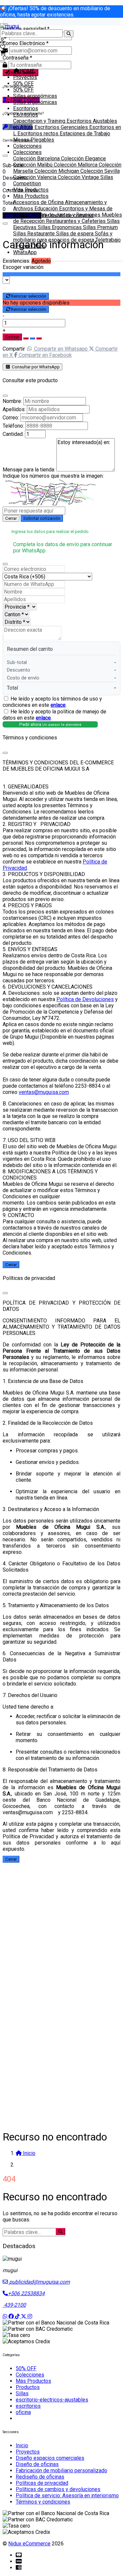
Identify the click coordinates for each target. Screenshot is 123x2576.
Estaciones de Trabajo (85, 133)
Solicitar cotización (42, 518)
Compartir (14, 349)
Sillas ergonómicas (35, 96)
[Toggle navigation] (3, 61)
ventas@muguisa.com (44, 1092)
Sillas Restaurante (35, 234)
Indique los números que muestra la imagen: (53, 476)
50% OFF (23, 83)
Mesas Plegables (34, 140)
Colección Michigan (57, 171)
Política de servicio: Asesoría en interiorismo (67, 2496)
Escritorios (26, 108)
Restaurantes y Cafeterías (76, 221)
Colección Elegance (83, 159)
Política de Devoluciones (85, 999)
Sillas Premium (100, 227)
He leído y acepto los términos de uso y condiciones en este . (52, 702)
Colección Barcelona (37, 159)
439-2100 (14, 2305)
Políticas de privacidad (42, 2483)
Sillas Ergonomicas (60, 227)
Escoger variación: (23, 267)
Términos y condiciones (43, 2502)
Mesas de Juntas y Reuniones (66, 215)
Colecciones (27, 146)
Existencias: (16, 261)
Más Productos (31, 190)
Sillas (22, 2393)
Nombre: (12, 401)
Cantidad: (13, 434)
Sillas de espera (75, 234)
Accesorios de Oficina (39, 202)
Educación (47, 209)
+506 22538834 (26, 2293)
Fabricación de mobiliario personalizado (61, 2470)
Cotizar (12, 337)
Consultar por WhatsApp (35, 367)
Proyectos (25, 77)
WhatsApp (25, 252)
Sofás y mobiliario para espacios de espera (63, 237)
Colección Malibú (33, 165)
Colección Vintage (79, 177)
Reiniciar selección (29, 296)
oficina (23, 2412)
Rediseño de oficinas (40, 2477)
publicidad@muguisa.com (39, 2282)
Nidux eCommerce (29, 2544)
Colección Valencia (35, 177)
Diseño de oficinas (37, 2464)
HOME (27, 71)
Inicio (22, 2445)
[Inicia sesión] (2, 41)
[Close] (5, 396)
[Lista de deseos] (3, 47)
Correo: (11, 418)
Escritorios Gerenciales (62, 127)
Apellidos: (14, 409)
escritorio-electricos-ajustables (52, 2400)
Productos (28, 2387)
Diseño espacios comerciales (50, 2458)
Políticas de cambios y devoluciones (58, 2489)
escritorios (28, 2406)
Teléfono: (13, 426)
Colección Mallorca (76, 165)
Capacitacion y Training (40, 121)
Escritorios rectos (39, 133)
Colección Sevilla (100, 171)
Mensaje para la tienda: (29, 470)
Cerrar (11, 518)
